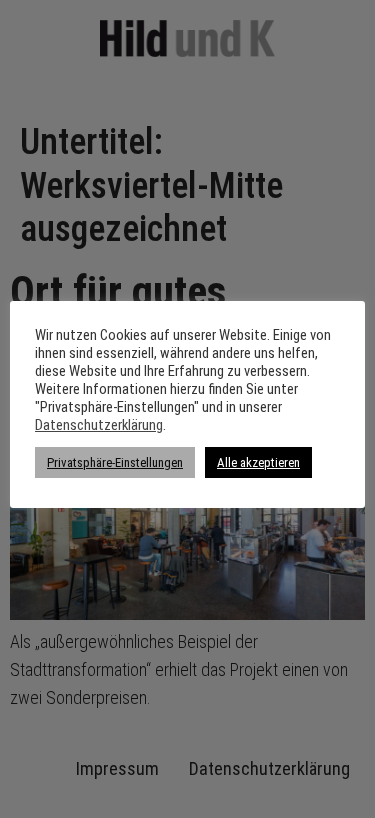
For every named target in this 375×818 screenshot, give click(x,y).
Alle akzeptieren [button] (258, 462)
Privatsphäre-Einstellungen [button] (115, 462)
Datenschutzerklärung (99, 425)
